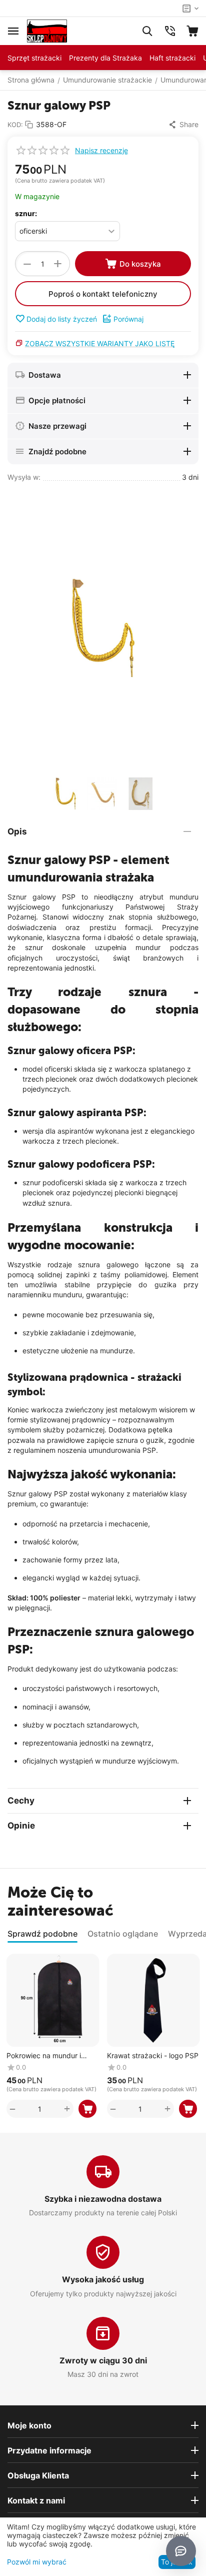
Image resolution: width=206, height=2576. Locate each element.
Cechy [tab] (21, 1801)
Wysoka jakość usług (103, 2279)
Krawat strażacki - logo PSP (153, 2056)
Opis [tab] (17, 831)
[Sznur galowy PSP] (103, 628)
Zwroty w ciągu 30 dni (103, 2360)
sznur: (26, 213)
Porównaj (128, 319)
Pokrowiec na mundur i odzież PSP (44, 2056)
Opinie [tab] (21, 1826)
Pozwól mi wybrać (37, 2562)
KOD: (15, 125)
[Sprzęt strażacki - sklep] (47, 30)
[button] (183, 125)
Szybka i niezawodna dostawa (103, 2199)
